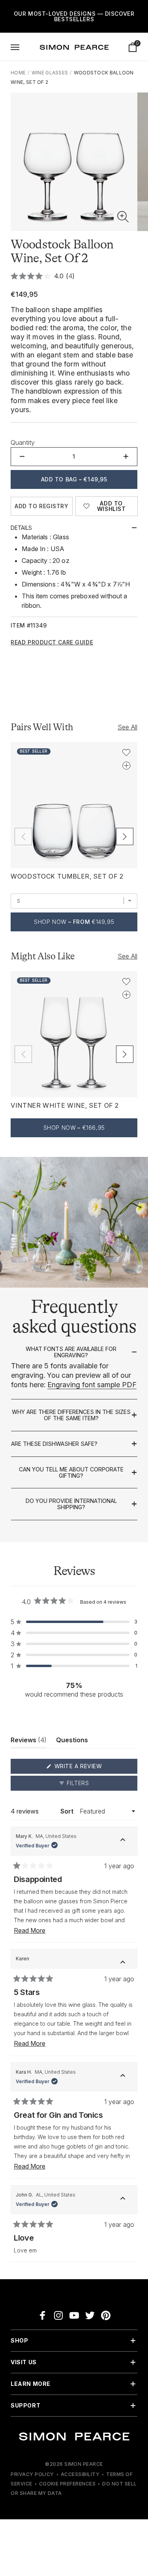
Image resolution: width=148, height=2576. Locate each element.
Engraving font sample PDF (92, 1385)
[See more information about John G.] (123, 2200)
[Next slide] (125, 836)
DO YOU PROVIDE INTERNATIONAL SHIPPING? (71, 1504)
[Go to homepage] (74, 47)
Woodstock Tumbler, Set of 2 (67, 876)
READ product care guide (52, 642)
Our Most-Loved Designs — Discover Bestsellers (74, 16)
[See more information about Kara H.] (123, 2077)
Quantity (23, 442)
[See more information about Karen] (123, 1963)
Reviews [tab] (29, 1742)
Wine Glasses (50, 73)
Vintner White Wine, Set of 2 (65, 1105)
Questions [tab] (72, 1742)
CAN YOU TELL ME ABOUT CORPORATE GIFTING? (71, 1472)
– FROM (74, 922)
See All (127, 727)
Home (18, 73)
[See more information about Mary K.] (123, 1841)
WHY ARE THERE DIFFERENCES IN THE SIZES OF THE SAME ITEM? (71, 1415)
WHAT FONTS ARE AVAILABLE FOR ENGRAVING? (71, 1352)
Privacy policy (32, 2474)
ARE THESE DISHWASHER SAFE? (54, 1444)
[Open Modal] (15, 47)
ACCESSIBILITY (80, 2474)
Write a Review (93, 1768)
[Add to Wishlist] (126, 753)
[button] (123, 217)
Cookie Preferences (67, 2484)
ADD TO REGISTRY (41, 506)
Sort (68, 1811)
